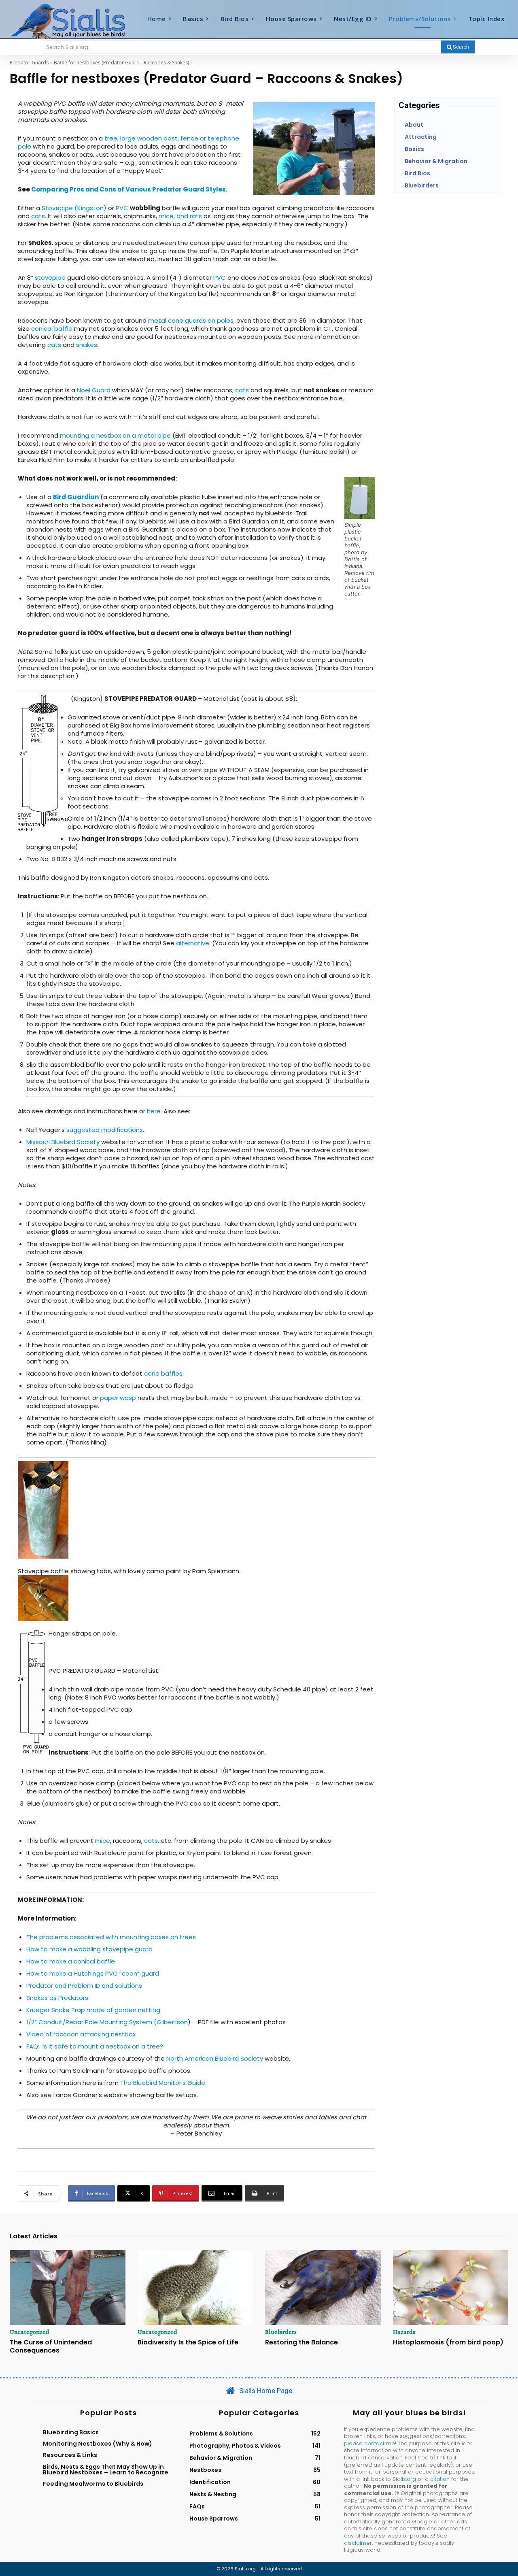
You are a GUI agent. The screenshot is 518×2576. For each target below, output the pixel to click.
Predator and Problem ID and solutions (84, 1986)
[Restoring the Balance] (323, 2288)
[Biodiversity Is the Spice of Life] (195, 2288)
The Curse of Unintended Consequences (51, 2346)
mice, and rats (180, 216)
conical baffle (52, 329)
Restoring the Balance (301, 2342)
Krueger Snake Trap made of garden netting (93, 2010)
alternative (193, 943)
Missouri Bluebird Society (63, 1142)
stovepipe (50, 278)
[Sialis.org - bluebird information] (72, 21)
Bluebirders (281, 2332)
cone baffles (163, 1373)
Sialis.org (404, 2479)
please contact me (369, 2443)
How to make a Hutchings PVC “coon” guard (93, 1973)
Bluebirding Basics (71, 2432)
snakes (87, 345)
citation (440, 2479)
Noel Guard (94, 390)
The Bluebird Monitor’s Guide (163, 2083)
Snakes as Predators (57, 1998)
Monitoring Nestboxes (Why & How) (98, 2444)
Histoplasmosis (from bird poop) (448, 2342)
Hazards (404, 2332)
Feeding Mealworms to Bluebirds (93, 2484)
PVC (122, 208)
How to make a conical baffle (71, 1961)
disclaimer (358, 2543)
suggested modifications (104, 1130)
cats (38, 216)
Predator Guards (29, 63)
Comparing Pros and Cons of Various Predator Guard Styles (128, 189)
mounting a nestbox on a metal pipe (115, 435)
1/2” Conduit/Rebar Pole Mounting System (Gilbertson (107, 2022)
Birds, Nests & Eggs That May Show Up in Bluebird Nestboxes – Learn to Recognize (106, 2470)
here (154, 1111)
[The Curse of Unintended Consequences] (68, 2288)
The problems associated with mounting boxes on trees (111, 1937)
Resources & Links (70, 2455)
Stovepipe (57, 208)
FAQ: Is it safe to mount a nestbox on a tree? (95, 2046)
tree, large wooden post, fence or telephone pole (128, 142)
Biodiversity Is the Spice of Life (188, 2342)
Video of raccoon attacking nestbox (81, 2034)
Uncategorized (30, 2332)
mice (103, 1841)
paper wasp (118, 1398)
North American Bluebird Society (215, 2058)
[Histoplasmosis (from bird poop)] (451, 2288)
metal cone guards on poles (191, 320)
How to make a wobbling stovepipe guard (89, 1949)
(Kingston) (90, 208)
